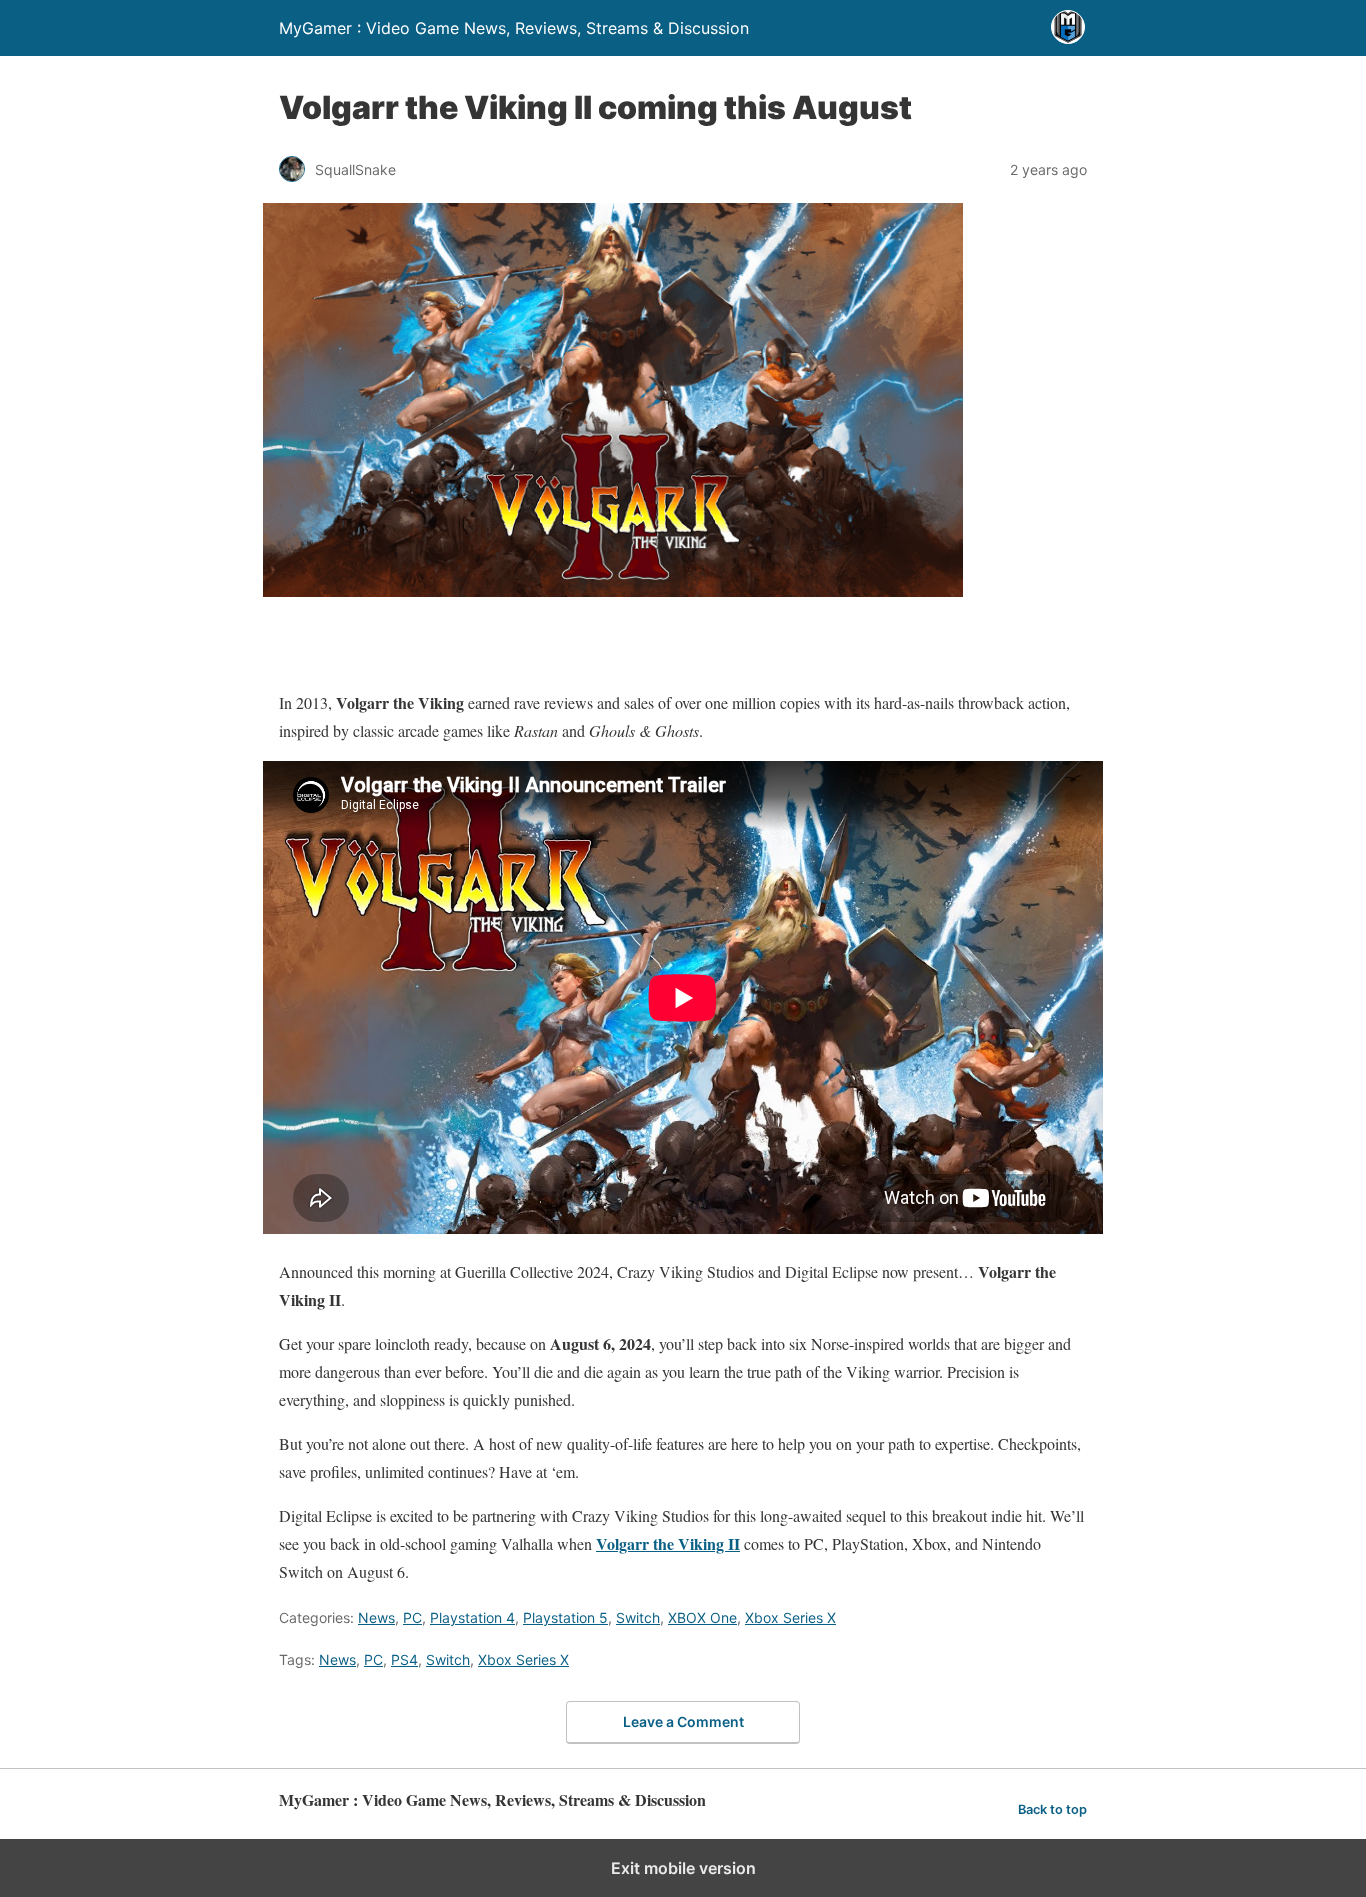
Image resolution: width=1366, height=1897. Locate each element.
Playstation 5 (565, 1617)
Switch (638, 1617)
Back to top (1052, 1809)
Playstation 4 (472, 1617)
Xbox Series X (790, 1617)
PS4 (404, 1659)
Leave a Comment (683, 1721)
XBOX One (702, 1617)
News (376, 1617)
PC (412, 1617)
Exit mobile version (683, 1868)
